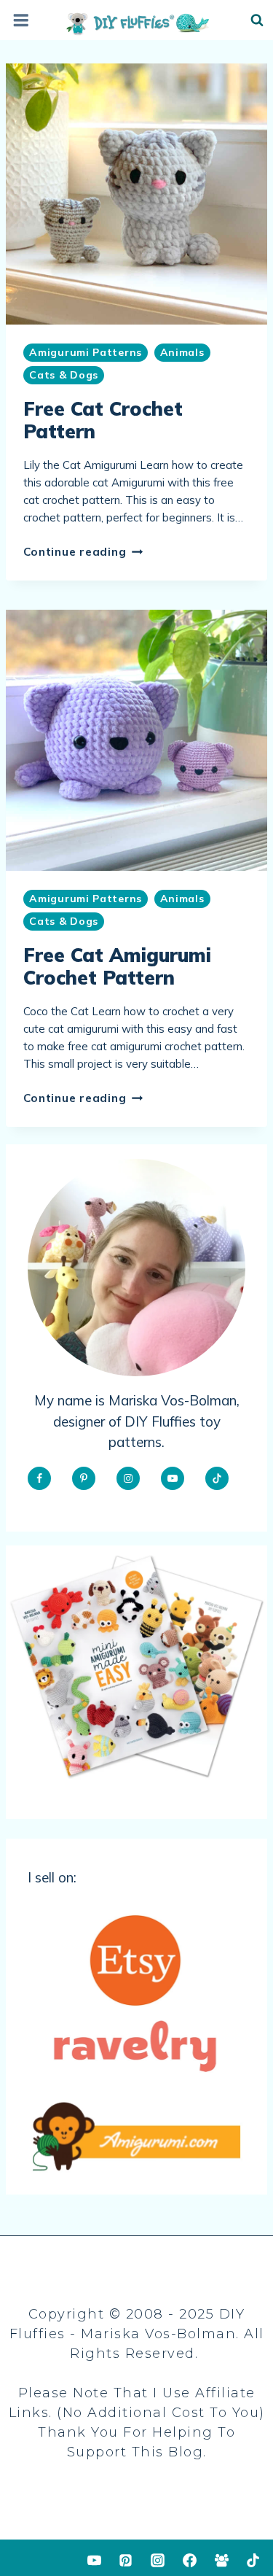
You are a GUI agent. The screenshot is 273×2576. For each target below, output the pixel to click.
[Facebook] (189, 2560)
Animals (182, 352)
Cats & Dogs (64, 375)
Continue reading (83, 552)
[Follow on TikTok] (217, 1478)
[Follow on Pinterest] (84, 1478)
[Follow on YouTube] (173, 1478)
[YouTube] (94, 2560)
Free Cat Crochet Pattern (103, 420)
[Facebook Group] (221, 2560)
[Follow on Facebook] (39, 1478)
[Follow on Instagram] (128, 1478)
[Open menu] (20, 21)
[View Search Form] (257, 20)
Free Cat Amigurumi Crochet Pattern (117, 966)
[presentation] (136, 194)
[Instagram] (158, 2560)
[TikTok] (253, 2560)
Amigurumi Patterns (86, 352)
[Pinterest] (126, 2560)
